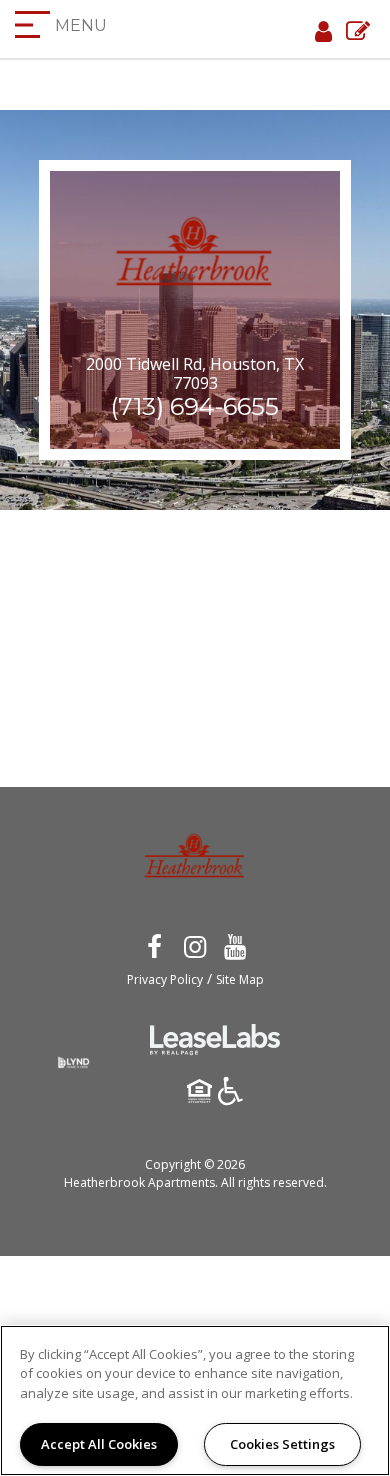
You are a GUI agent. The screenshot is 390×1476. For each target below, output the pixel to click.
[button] (154, 945)
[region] (195, 1400)
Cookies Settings (282, 1444)
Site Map (240, 979)
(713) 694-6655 (195, 406)
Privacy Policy (165, 979)
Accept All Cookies (99, 1444)
